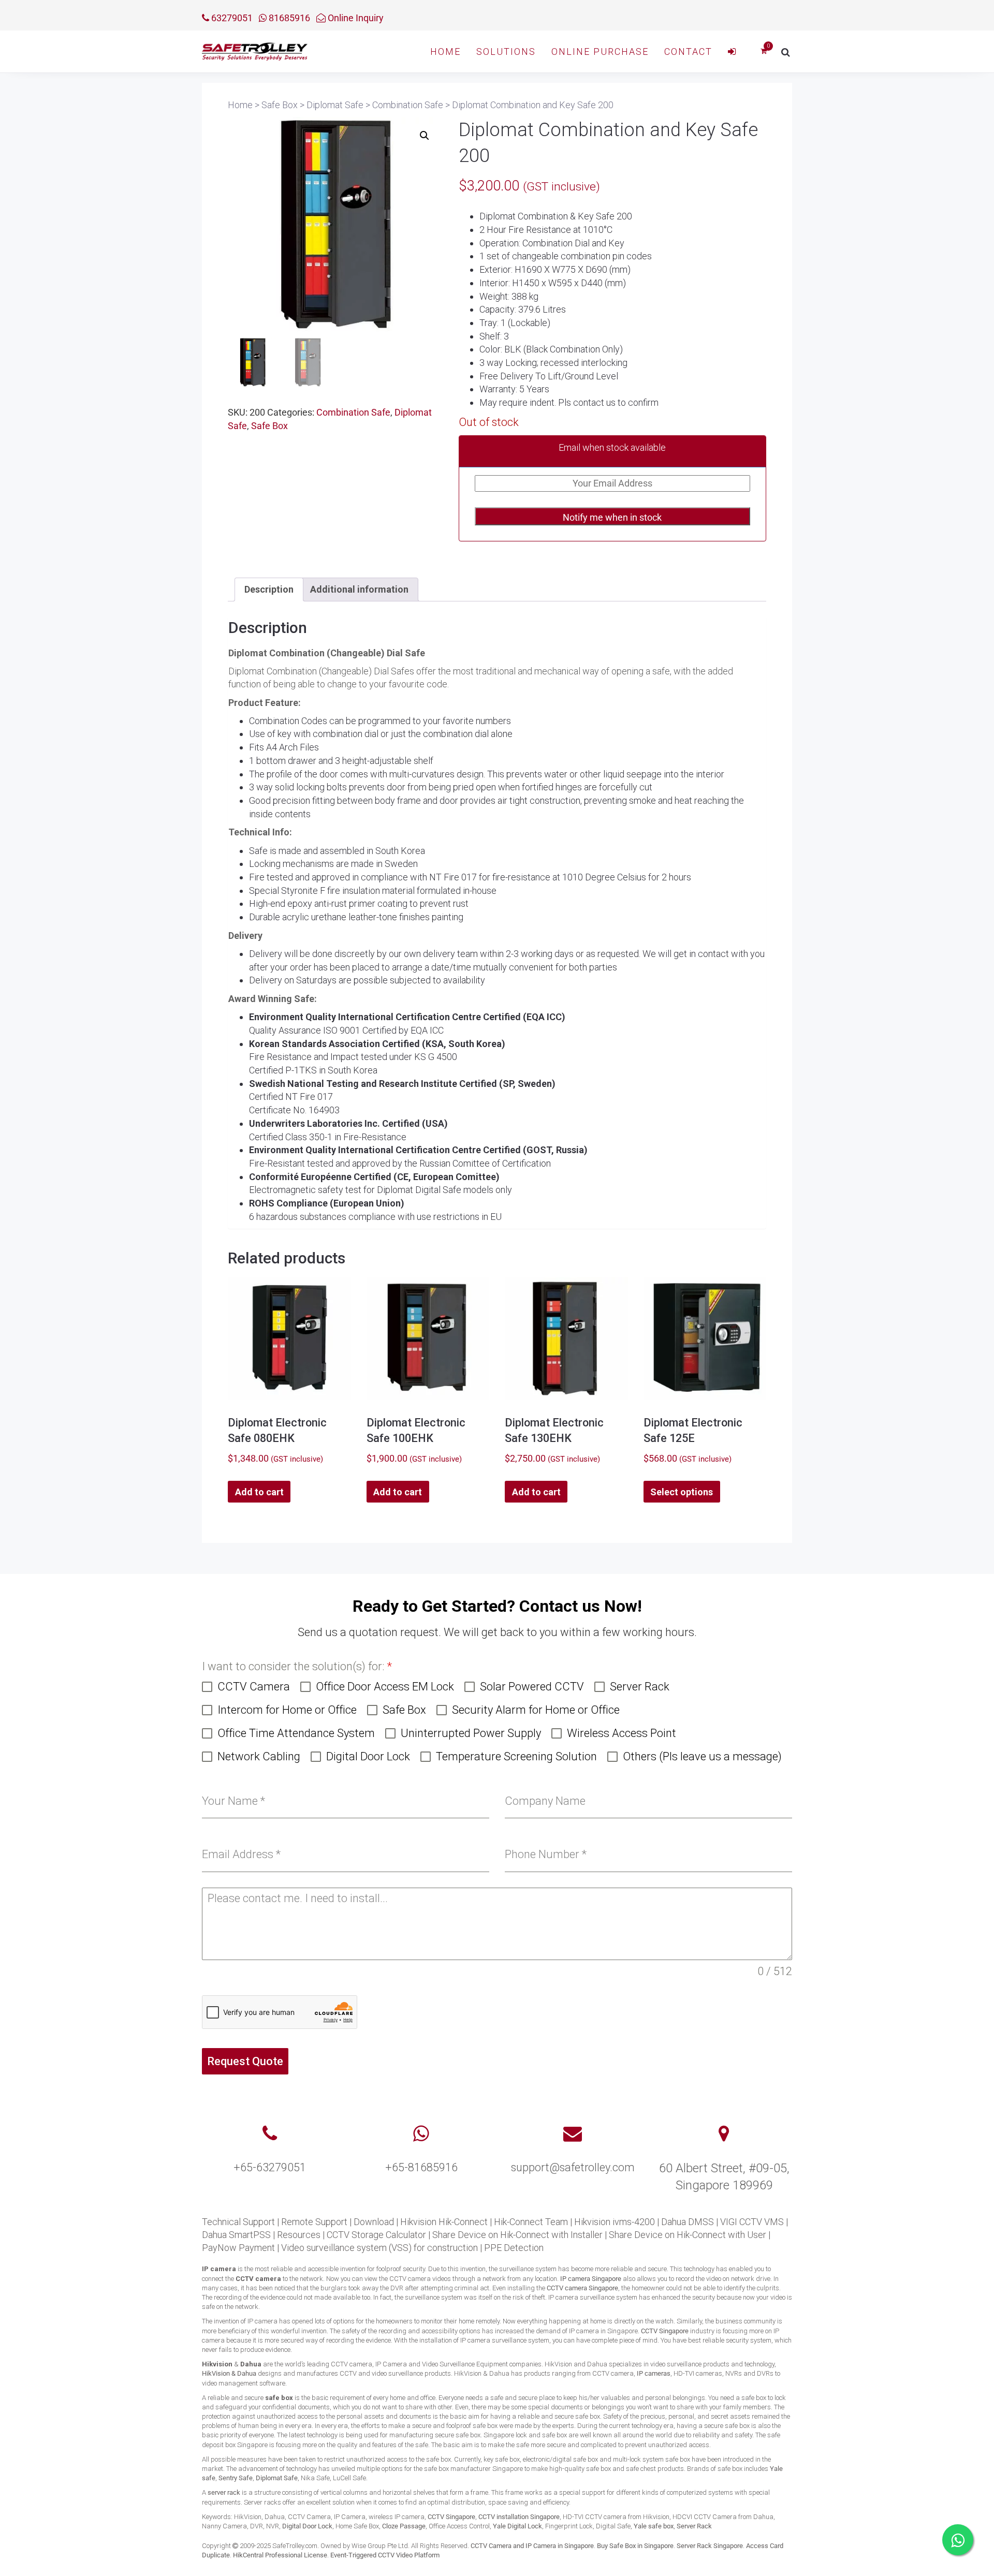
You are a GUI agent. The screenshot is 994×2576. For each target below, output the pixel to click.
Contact (688, 51)
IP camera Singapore (591, 2279)
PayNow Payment (238, 2248)
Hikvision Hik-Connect (444, 2222)
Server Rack (694, 2526)
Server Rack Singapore (710, 2546)
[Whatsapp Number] (421, 2134)
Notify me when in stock (612, 517)
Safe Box (269, 426)
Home (445, 51)
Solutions (506, 51)
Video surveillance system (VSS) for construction (379, 2248)
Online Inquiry (355, 18)
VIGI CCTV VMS (752, 2222)
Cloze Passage (404, 2526)
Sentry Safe (236, 2478)
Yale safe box (654, 2526)
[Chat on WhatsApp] (958, 2540)
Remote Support (314, 2222)
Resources (299, 2235)
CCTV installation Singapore (519, 2517)
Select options (682, 1492)
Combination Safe (353, 412)
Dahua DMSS (688, 2222)
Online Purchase (600, 51)
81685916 (288, 18)
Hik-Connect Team (531, 2222)
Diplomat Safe (277, 2478)
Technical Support (238, 2222)
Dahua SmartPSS (236, 2235)
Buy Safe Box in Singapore (635, 2546)
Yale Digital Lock (517, 2526)
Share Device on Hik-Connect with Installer (517, 2235)
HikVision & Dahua (229, 2373)
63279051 (231, 18)
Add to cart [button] (259, 1492)
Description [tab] (269, 589)
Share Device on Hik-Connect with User (688, 2235)
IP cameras (654, 2373)
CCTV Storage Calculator (376, 2235)
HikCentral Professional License (280, 2555)
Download (374, 2222)
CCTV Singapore (665, 2331)
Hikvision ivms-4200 (615, 2222)
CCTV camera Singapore (582, 2288)
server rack (224, 2492)
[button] (425, 136)
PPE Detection (514, 2248)
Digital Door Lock (307, 2526)
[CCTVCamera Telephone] (270, 2134)
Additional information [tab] (359, 589)
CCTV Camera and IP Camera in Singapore (532, 2546)
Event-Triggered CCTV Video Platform (385, 2555)
